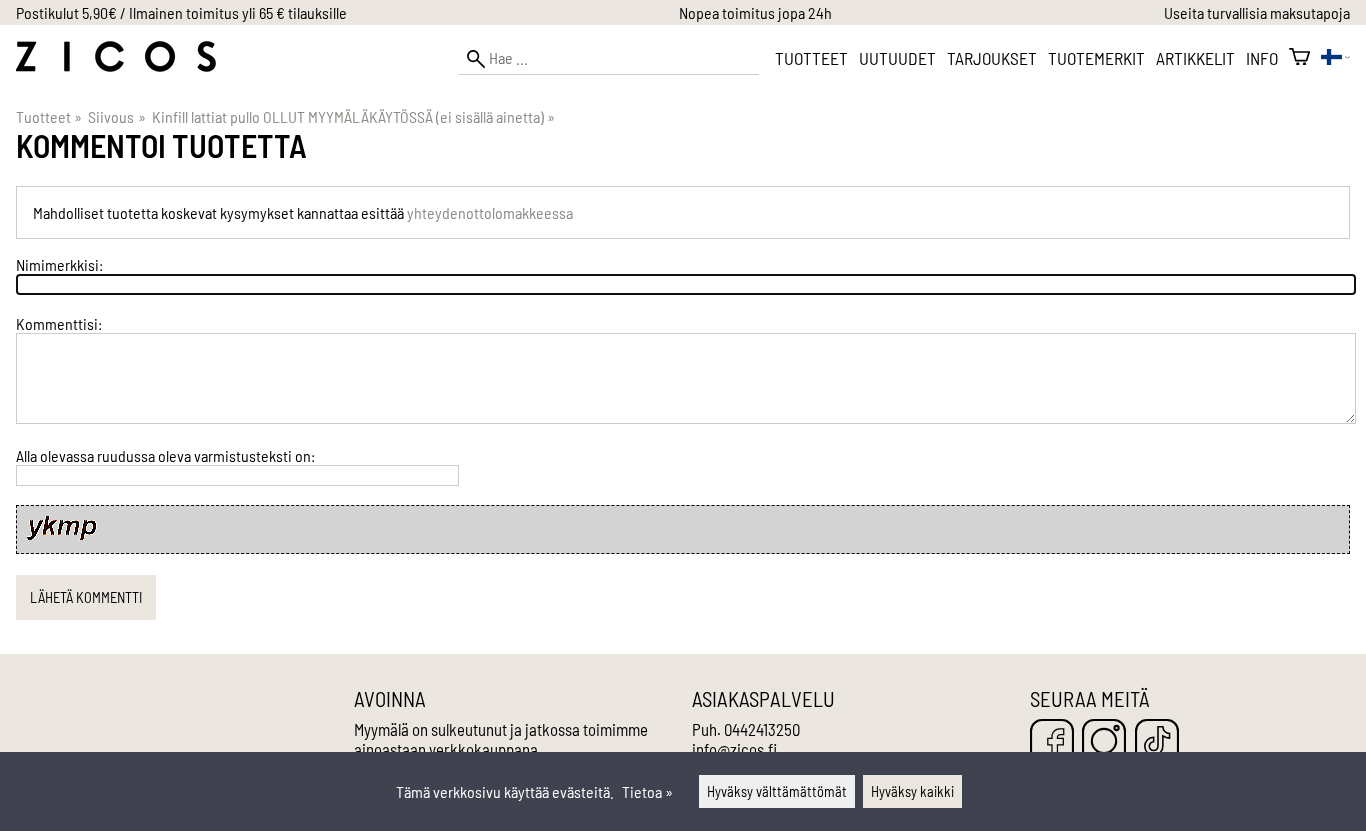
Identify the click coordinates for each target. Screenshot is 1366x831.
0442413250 (762, 729)
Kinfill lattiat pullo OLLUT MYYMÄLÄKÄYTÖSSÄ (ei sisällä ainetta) (353, 116)
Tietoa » (647, 791)
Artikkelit (1195, 58)
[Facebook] (1052, 742)
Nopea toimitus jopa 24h (755, 12)
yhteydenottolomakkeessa (490, 212)
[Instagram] (1104, 742)
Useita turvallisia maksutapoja (1257, 12)
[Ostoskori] (1299, 58)
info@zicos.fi (734, 749)
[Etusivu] (116, 65)
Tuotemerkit (1096, 58)
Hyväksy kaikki (912, 791)
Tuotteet (811, 58)
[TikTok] (1157, 742)
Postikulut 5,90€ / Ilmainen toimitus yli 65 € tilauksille (181, 12)
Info (1262, 58)
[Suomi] (1335, 58)
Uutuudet (897, 58)
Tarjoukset (992, 58)
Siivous (116, 116)
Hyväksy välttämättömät (777, 791)
